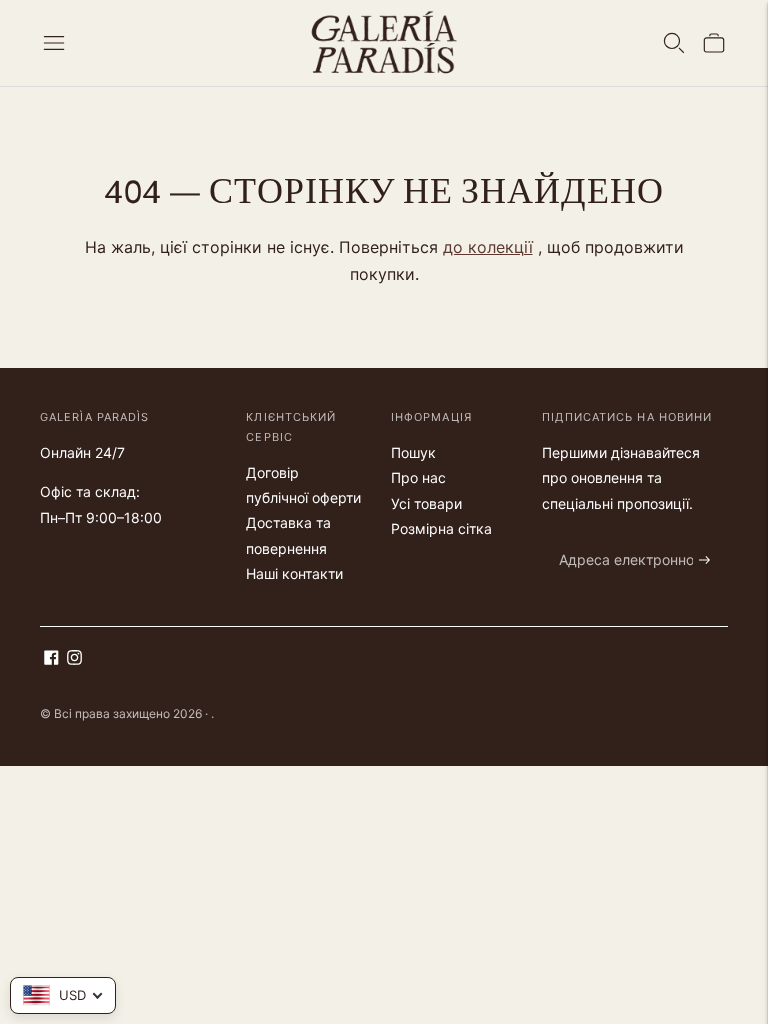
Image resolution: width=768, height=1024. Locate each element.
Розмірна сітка (441, 528)
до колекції (488, 247)
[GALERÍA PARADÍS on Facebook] (51, 659)
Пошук (413, 452)
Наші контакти (294, 573)
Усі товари (426, 503)
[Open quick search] (674, 43)
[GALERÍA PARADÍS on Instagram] (74, 659)
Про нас (418, 477)
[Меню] (54, 43)
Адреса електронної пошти (640, 536)
